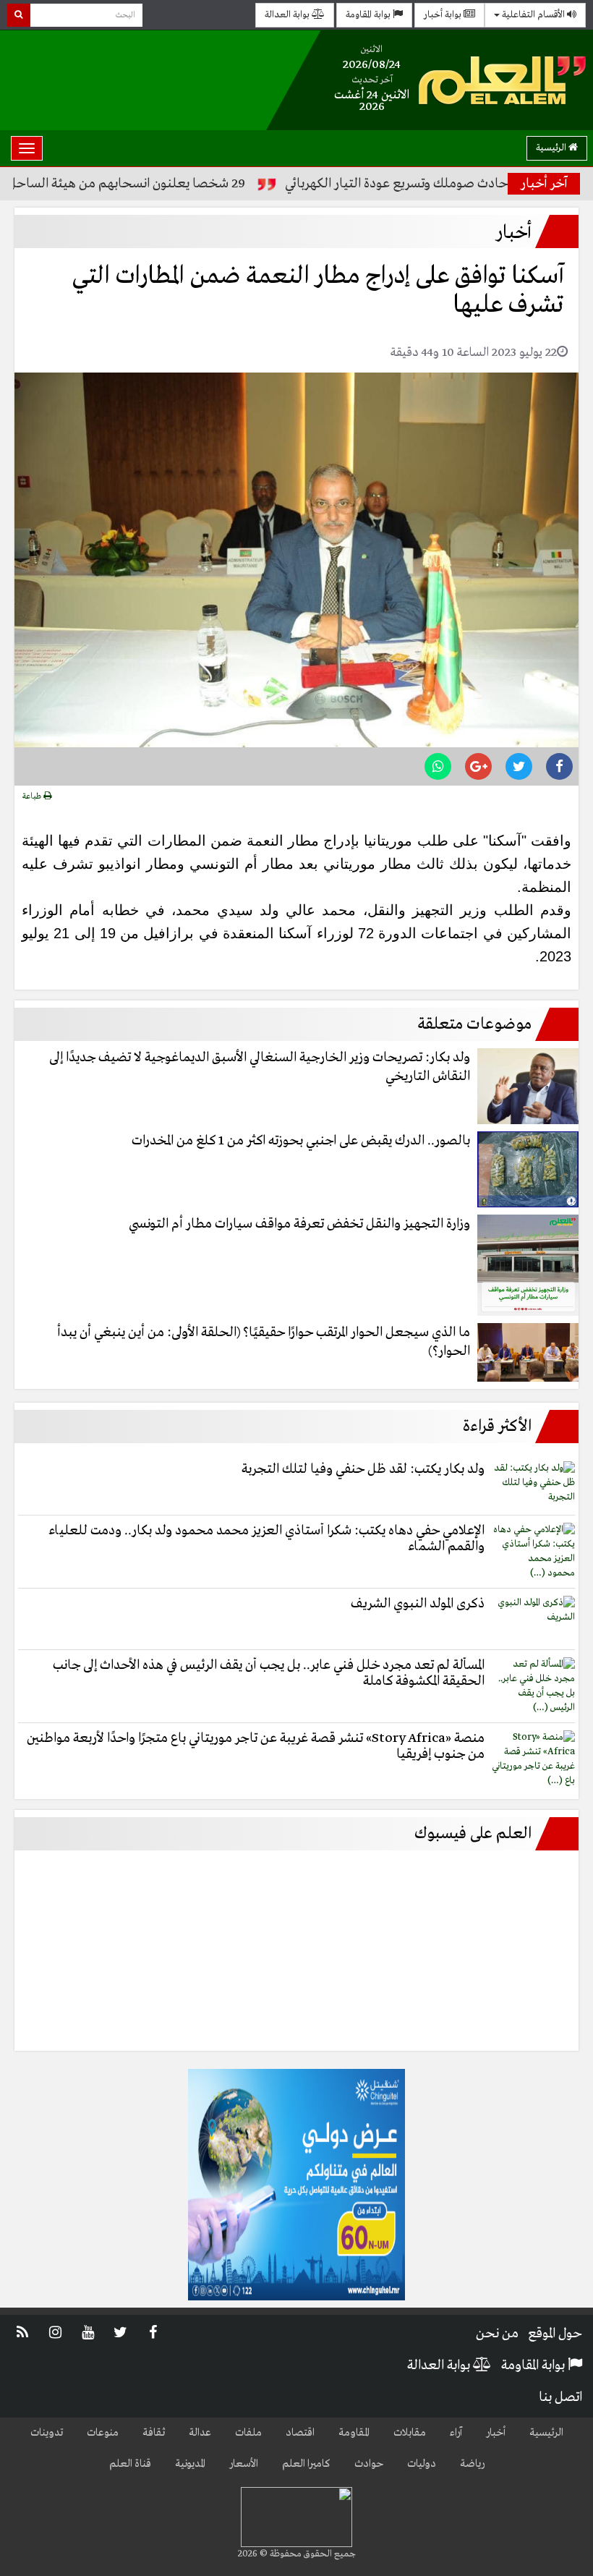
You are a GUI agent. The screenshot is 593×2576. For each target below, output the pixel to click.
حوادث (369, 2464)
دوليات (422, 2464)
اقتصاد (300, 2433)
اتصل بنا (560, 2397)
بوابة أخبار (444, 15)
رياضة (472, 2464)
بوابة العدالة (288, 15)
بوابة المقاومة (369, 15)
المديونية (190, 2464)
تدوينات (47, 2433)
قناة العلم (130, 2464)
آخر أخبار (544, 184)
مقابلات (410, 2433)
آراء (456, 2433)
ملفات (248, 2433)
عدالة (200, 2433)
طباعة (33, 796)
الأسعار (244, 2464)
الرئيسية (552, 148)
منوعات (103, 2433)
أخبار (496, 2433)
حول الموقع (555, 2334)
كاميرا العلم (306, 2464)
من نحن (497, 2334)
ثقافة (154, 2433)
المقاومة (354, 2433)
